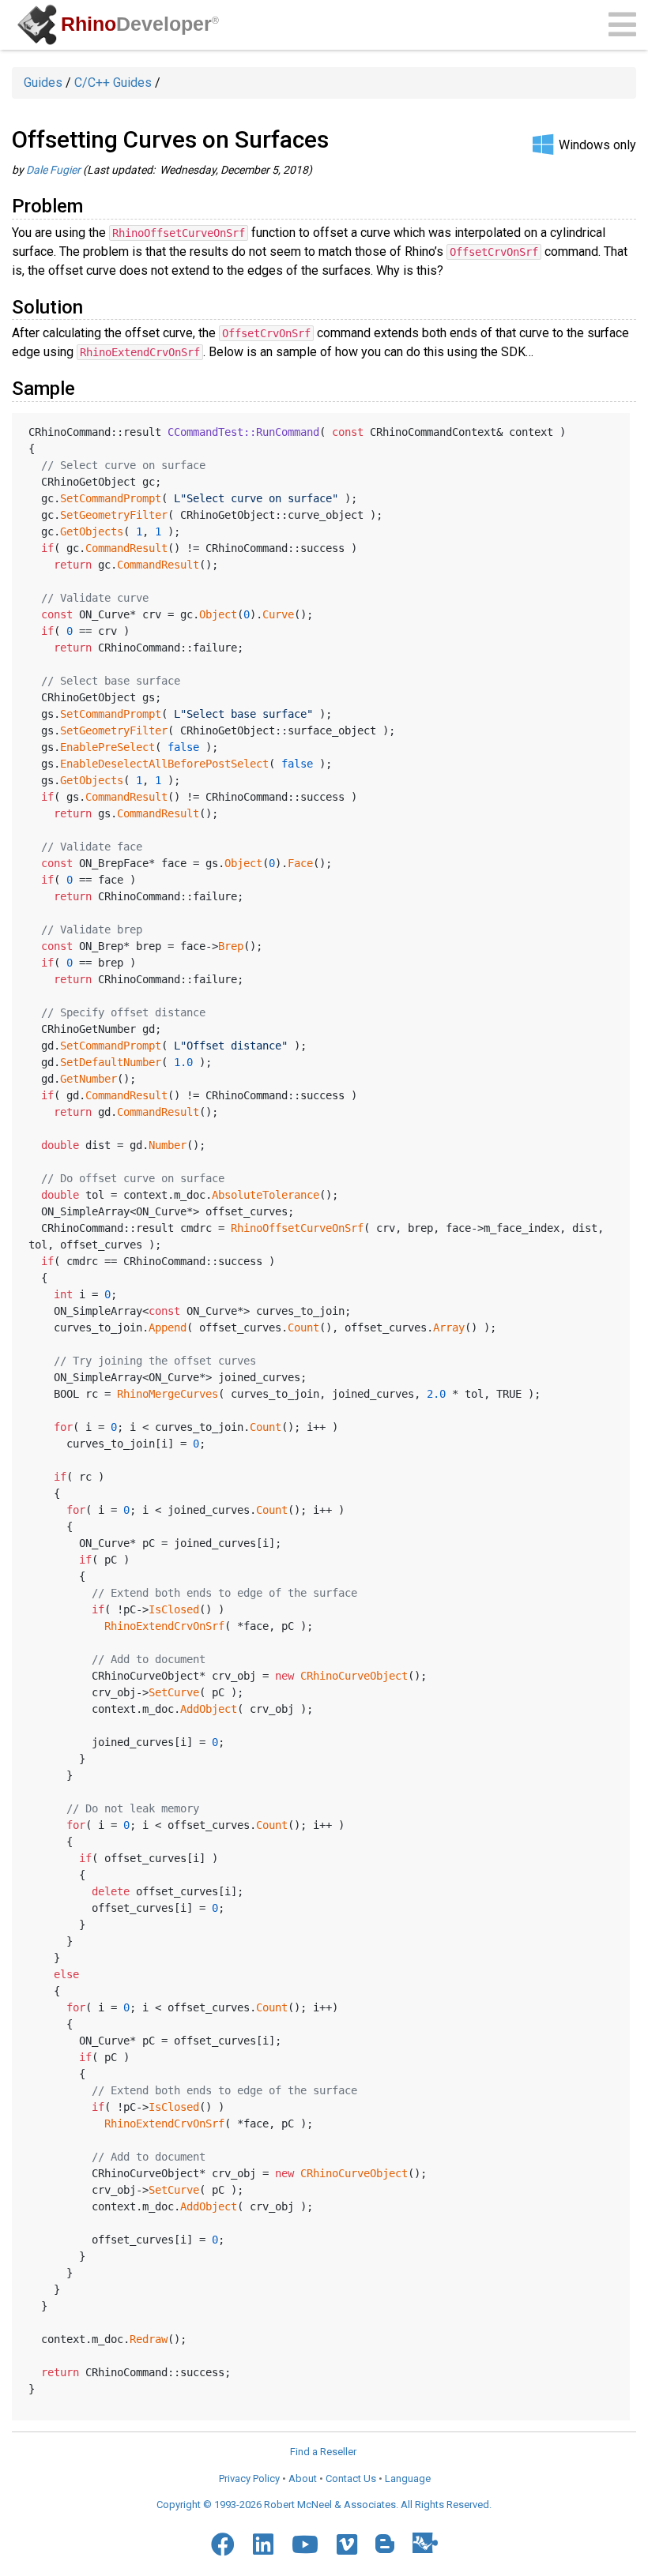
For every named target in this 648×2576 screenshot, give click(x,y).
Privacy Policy (249, 2478)
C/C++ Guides (113, 83)
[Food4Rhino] (425, 2542)
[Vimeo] (347, 2544)
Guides (43, 83)
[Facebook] (223, 2544)
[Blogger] (385, 2544)
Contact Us (351, 2478)
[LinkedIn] (263, 2544)
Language (408, 2478)
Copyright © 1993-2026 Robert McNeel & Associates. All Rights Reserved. (324, 2505)
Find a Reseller (323, 2452)
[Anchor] (92, 204)
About (303, 2478)
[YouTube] (305, 2544)
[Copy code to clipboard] (612, 429)
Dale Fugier (53, 170)
